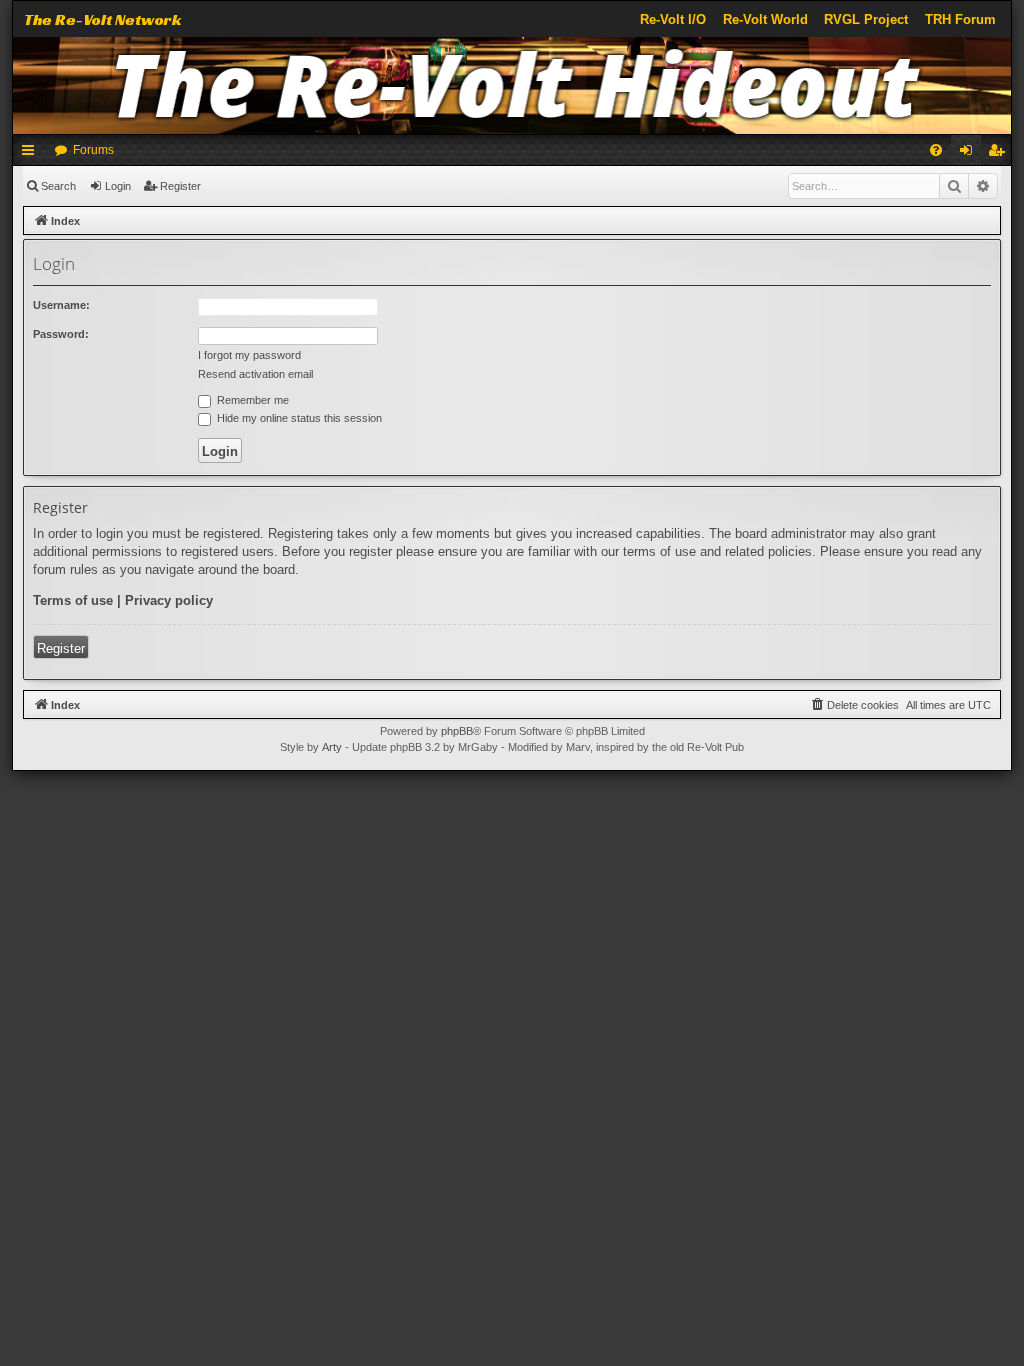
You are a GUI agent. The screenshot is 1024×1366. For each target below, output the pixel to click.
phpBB (457, 731)
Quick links (32, 154)
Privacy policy (169, 600)
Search (58, 186)
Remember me (251, 400)
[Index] (512, 85)
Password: (61, 334)
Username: (61, 305)
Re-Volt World (765, 19)
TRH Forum (960, 19)
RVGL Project (866, 19)
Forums (93, 150)
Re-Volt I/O (673, 19)
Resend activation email (255, 374)
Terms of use (73, 600)
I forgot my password (249, 355)
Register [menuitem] (1000, 154)
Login (118, 186)
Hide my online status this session (298, 418)
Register (180, 186)
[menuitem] (936, 150)
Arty (332, 747)
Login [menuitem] (970, 154)
